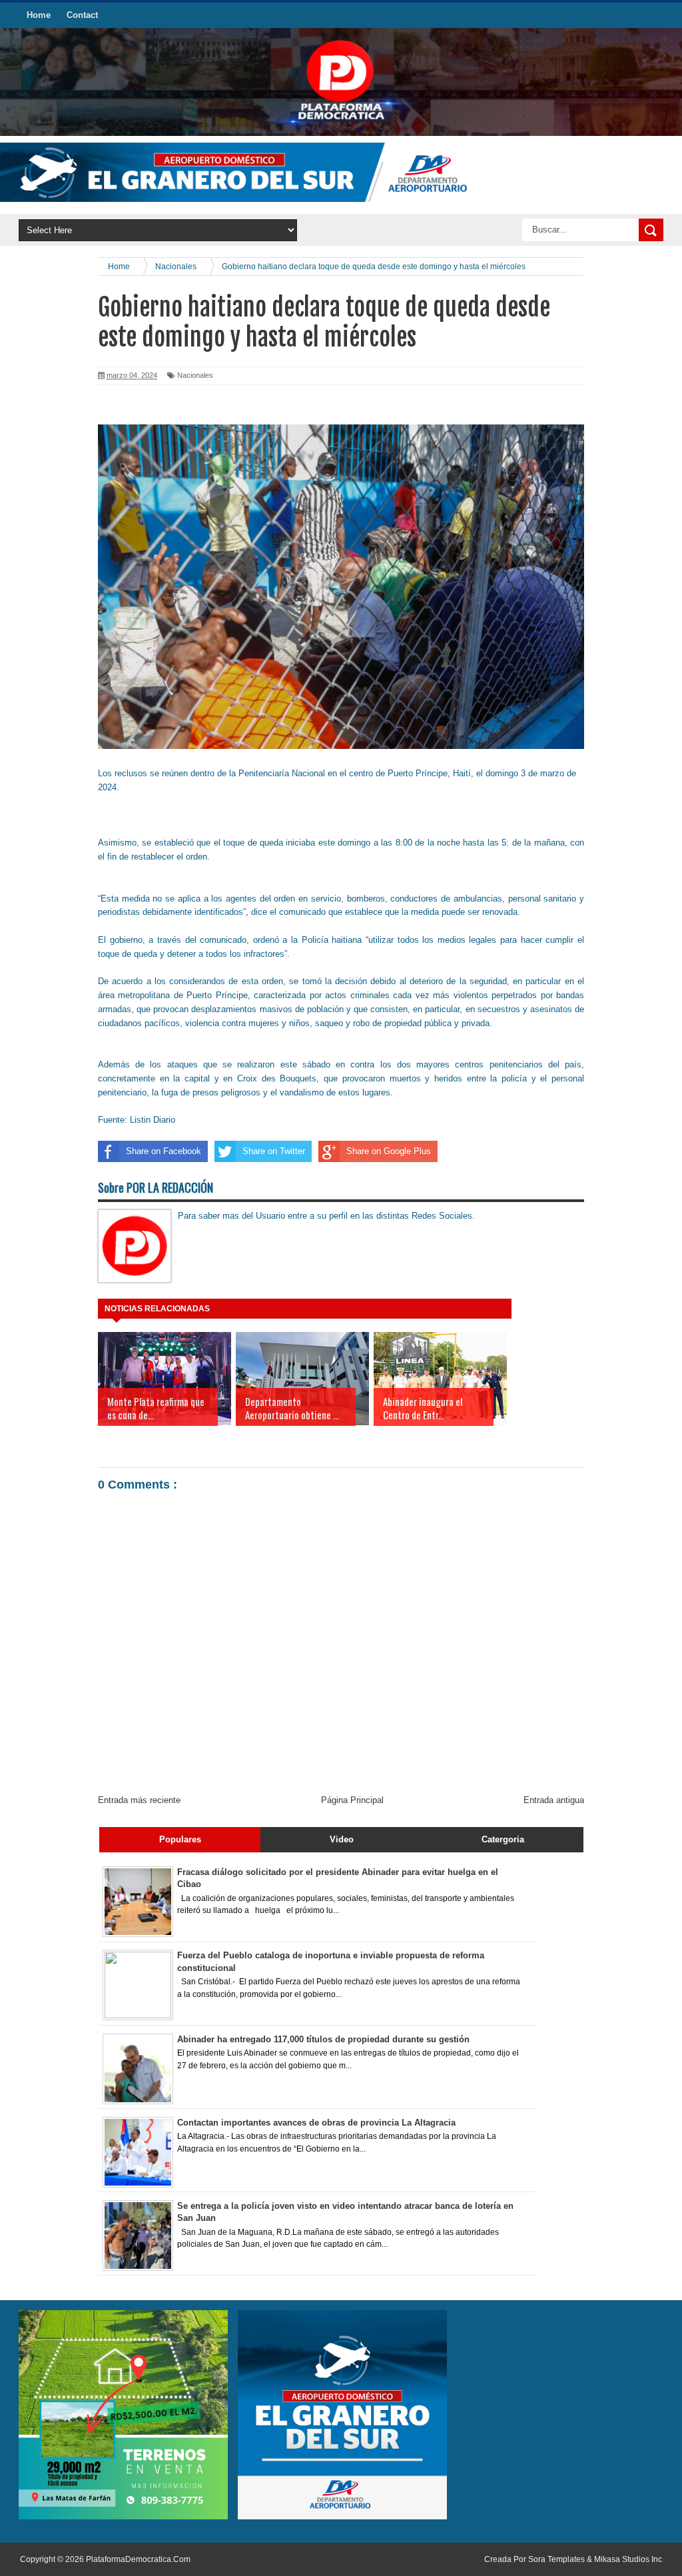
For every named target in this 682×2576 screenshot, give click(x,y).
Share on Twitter (274, 1151)
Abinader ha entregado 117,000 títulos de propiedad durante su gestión (323, 2039)
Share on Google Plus (389, 1151)
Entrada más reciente (139, 1800)
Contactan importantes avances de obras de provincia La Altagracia (316, 2123)
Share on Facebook (164, 1151)
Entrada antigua (554, 1800)
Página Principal (352, 1800)
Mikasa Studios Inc (628, 2559)
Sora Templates (556, 2559)
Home (39, 15)
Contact (82, 15)
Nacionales (195, 375)
